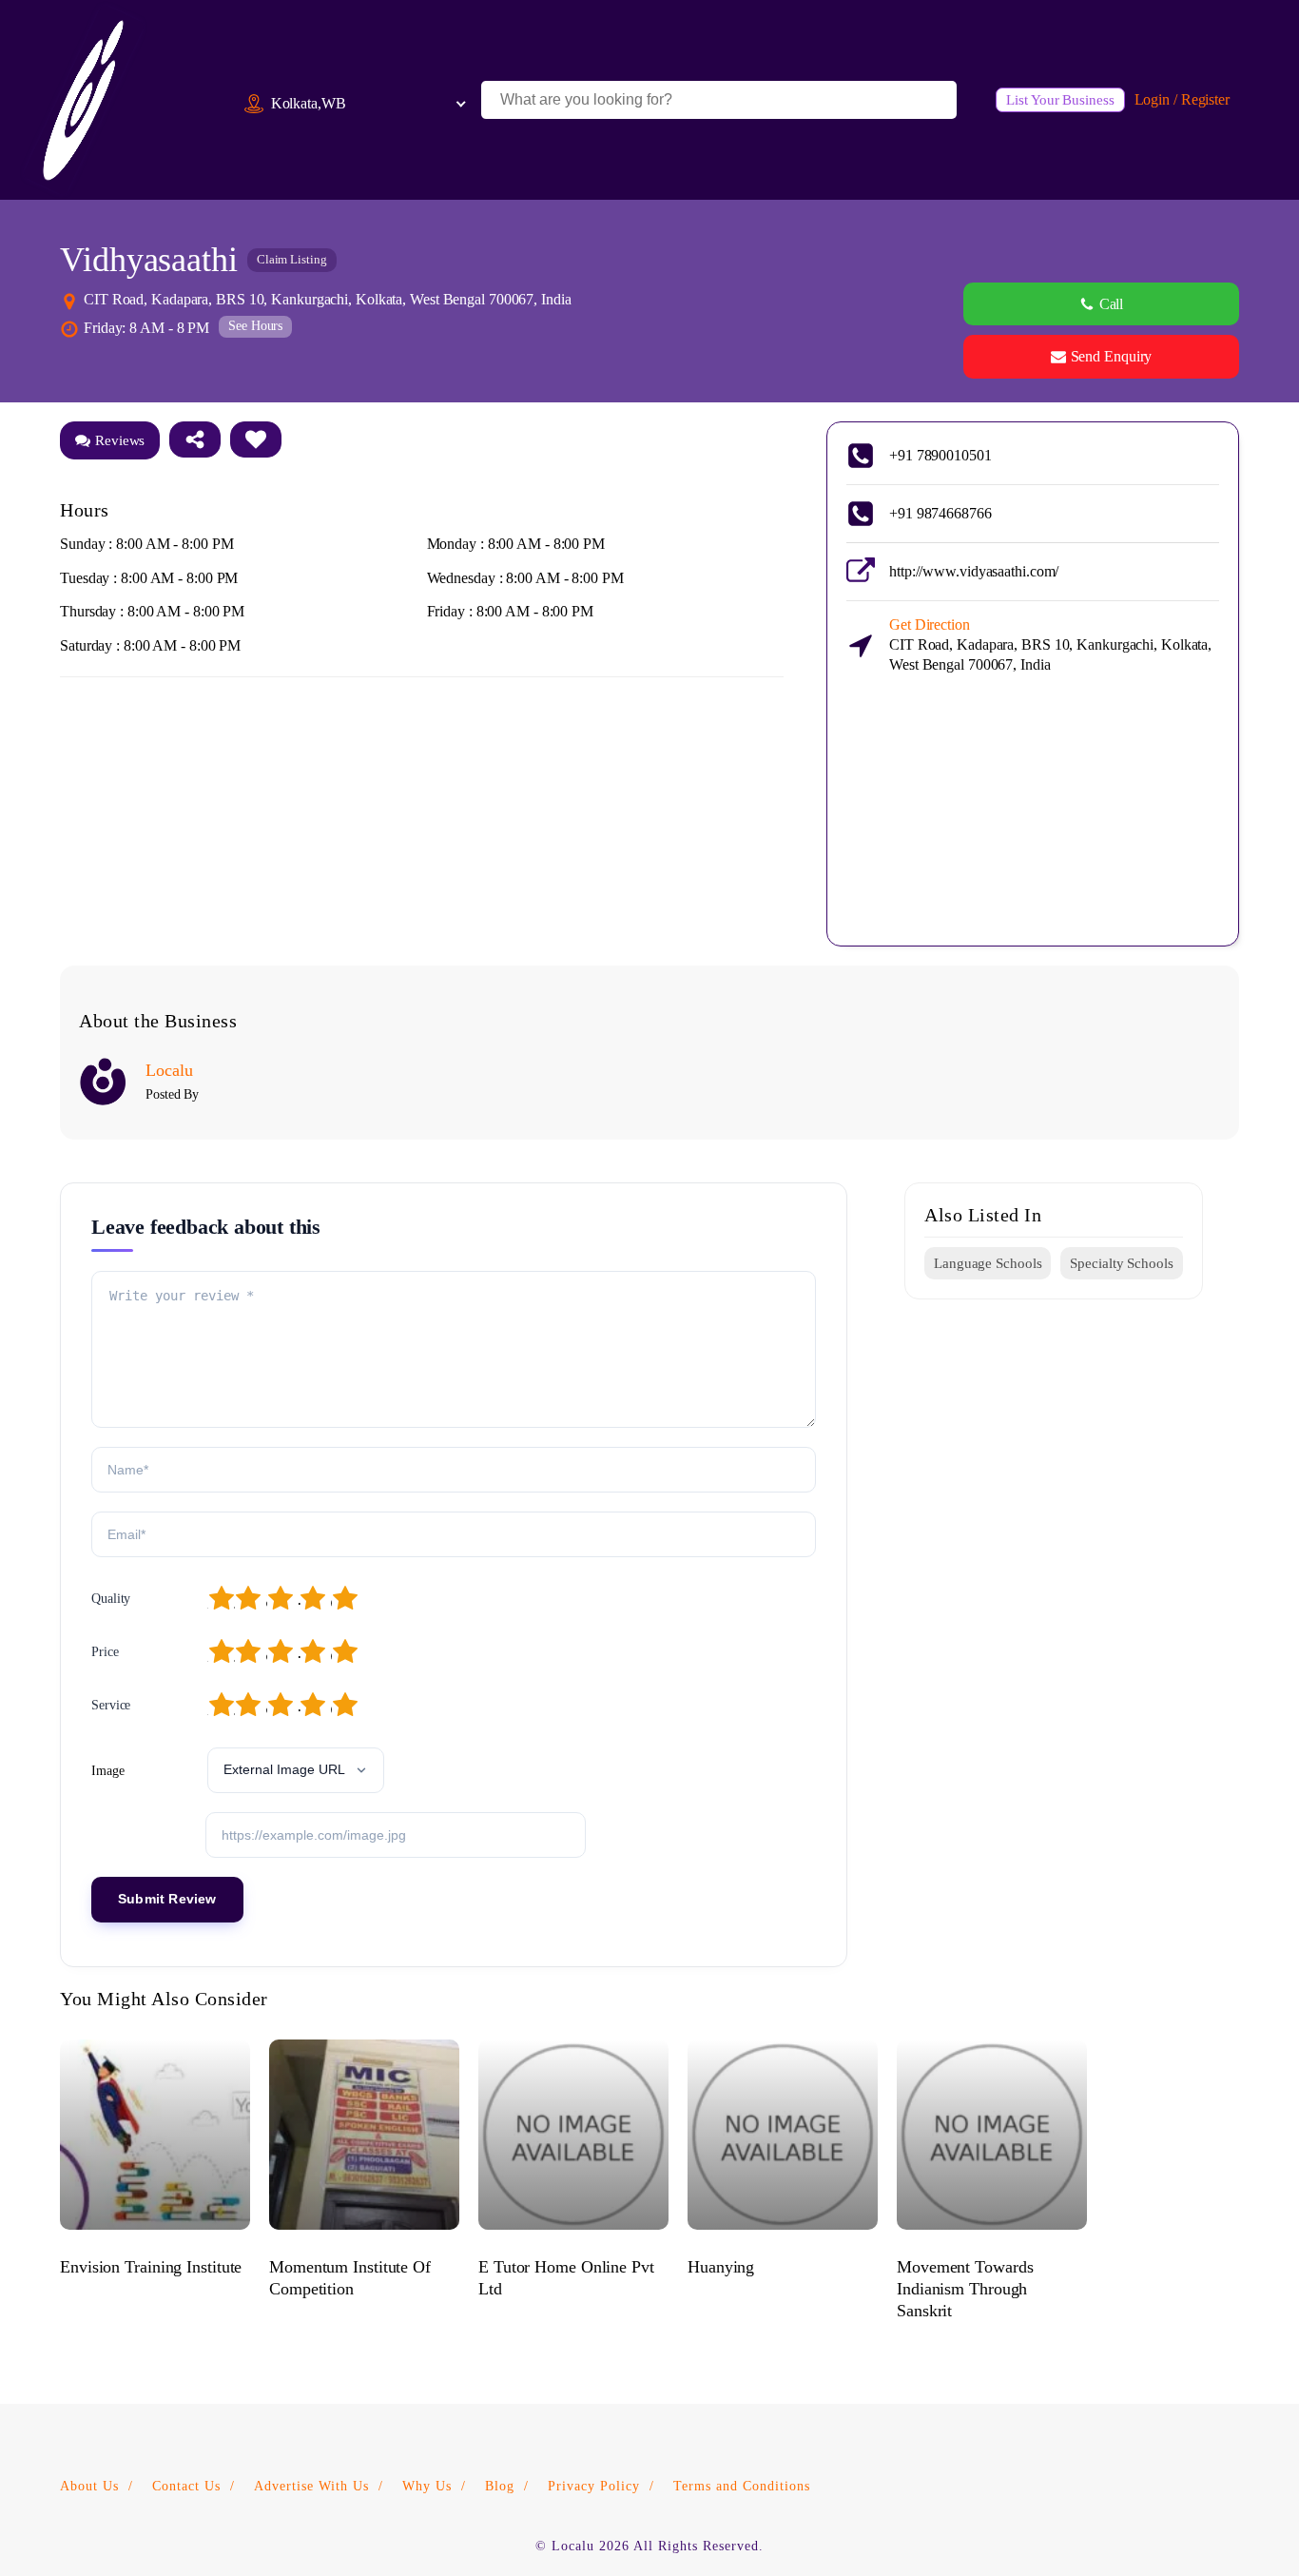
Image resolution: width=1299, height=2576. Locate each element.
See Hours (255, 326)
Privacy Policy (594, 2486)
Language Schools (988, 1263)
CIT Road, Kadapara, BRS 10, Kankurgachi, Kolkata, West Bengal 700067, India (1050, 644)
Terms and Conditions (742, 2486)
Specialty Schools (1121, 1263)
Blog (500, 2486)
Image (108, 1771)
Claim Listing (292, 259)
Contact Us (186, 2486)
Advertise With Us (311, 2486)
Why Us (427, 2486)
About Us (89, 2486)
